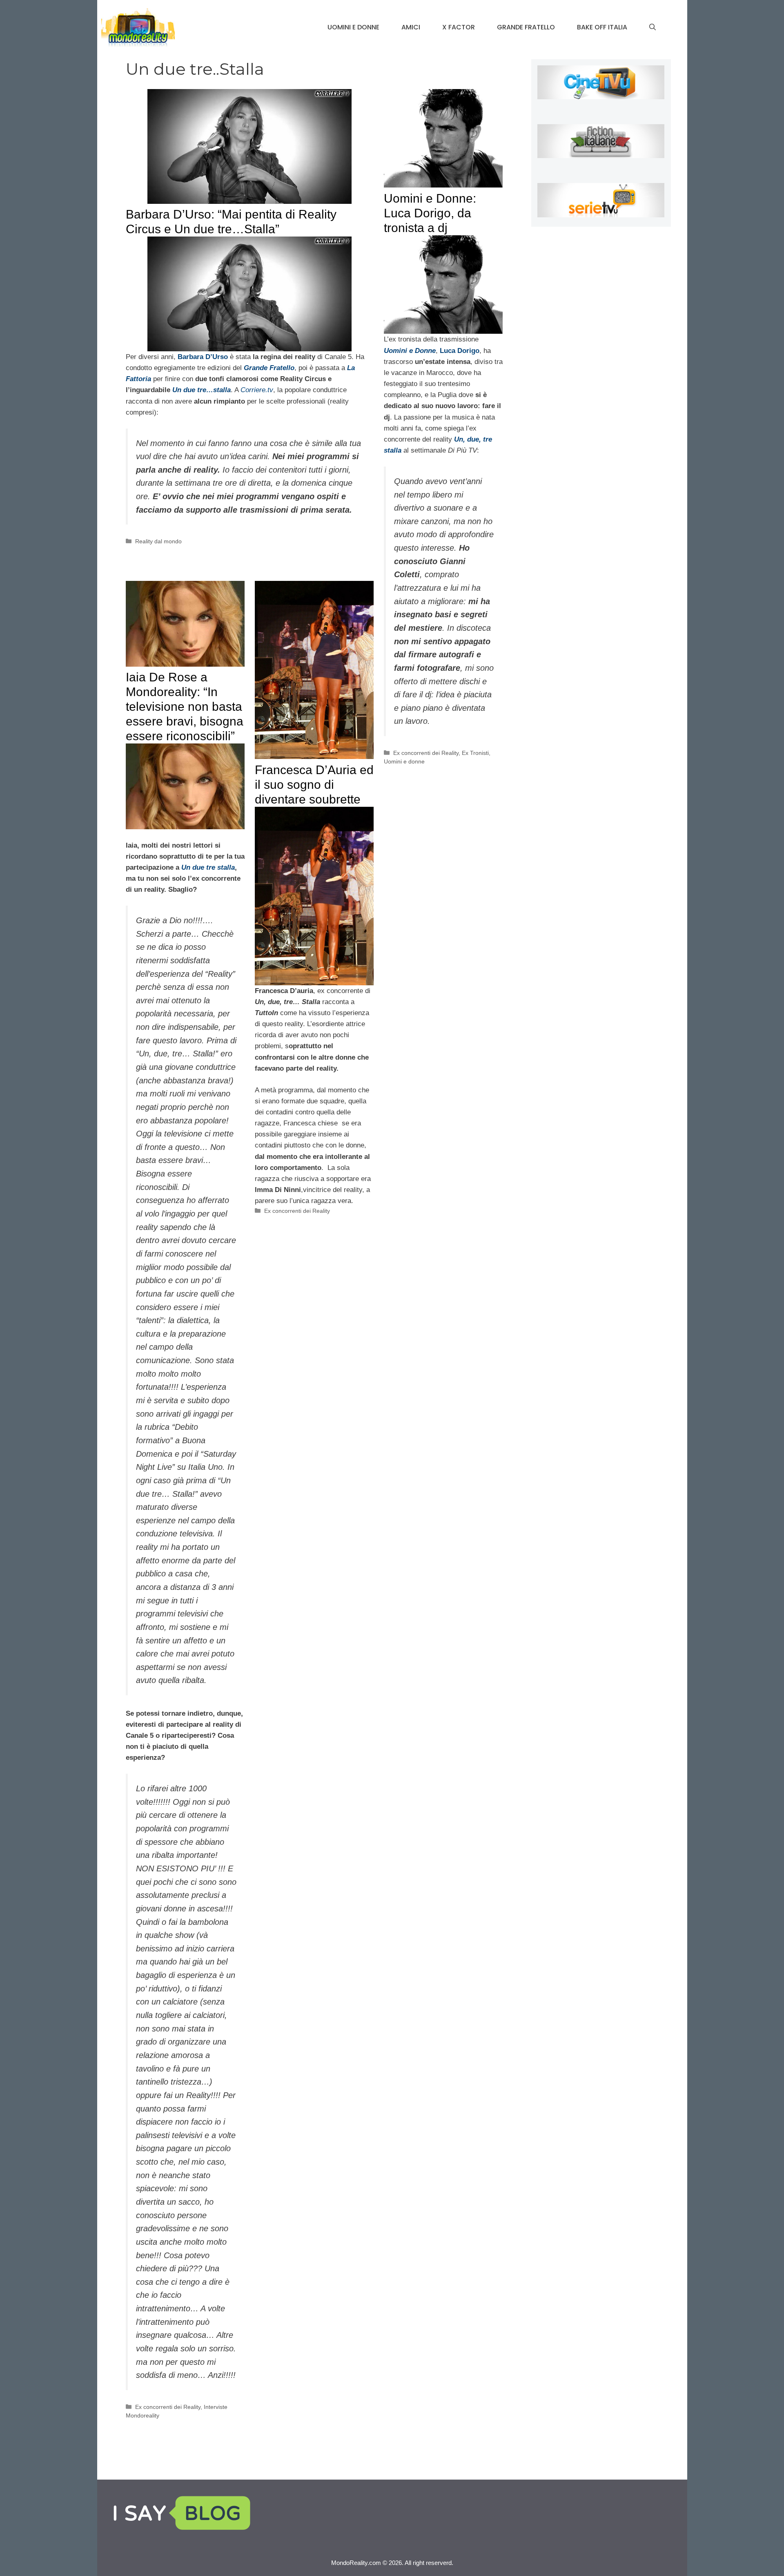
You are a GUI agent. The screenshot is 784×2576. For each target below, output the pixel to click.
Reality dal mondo (158, 541)
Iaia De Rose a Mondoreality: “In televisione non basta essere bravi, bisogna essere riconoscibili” (185, 707)
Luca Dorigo (460, 351)
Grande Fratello (526, 27)
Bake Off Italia (602, 27)
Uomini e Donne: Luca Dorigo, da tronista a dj (430, 213)
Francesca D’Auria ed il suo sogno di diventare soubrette (314, 785)
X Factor (459, 27)
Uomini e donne (353, 27)
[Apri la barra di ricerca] (653, 27)
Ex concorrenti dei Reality (426, 753)
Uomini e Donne (410, 351)
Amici (411, 27)
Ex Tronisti (475, 753)
